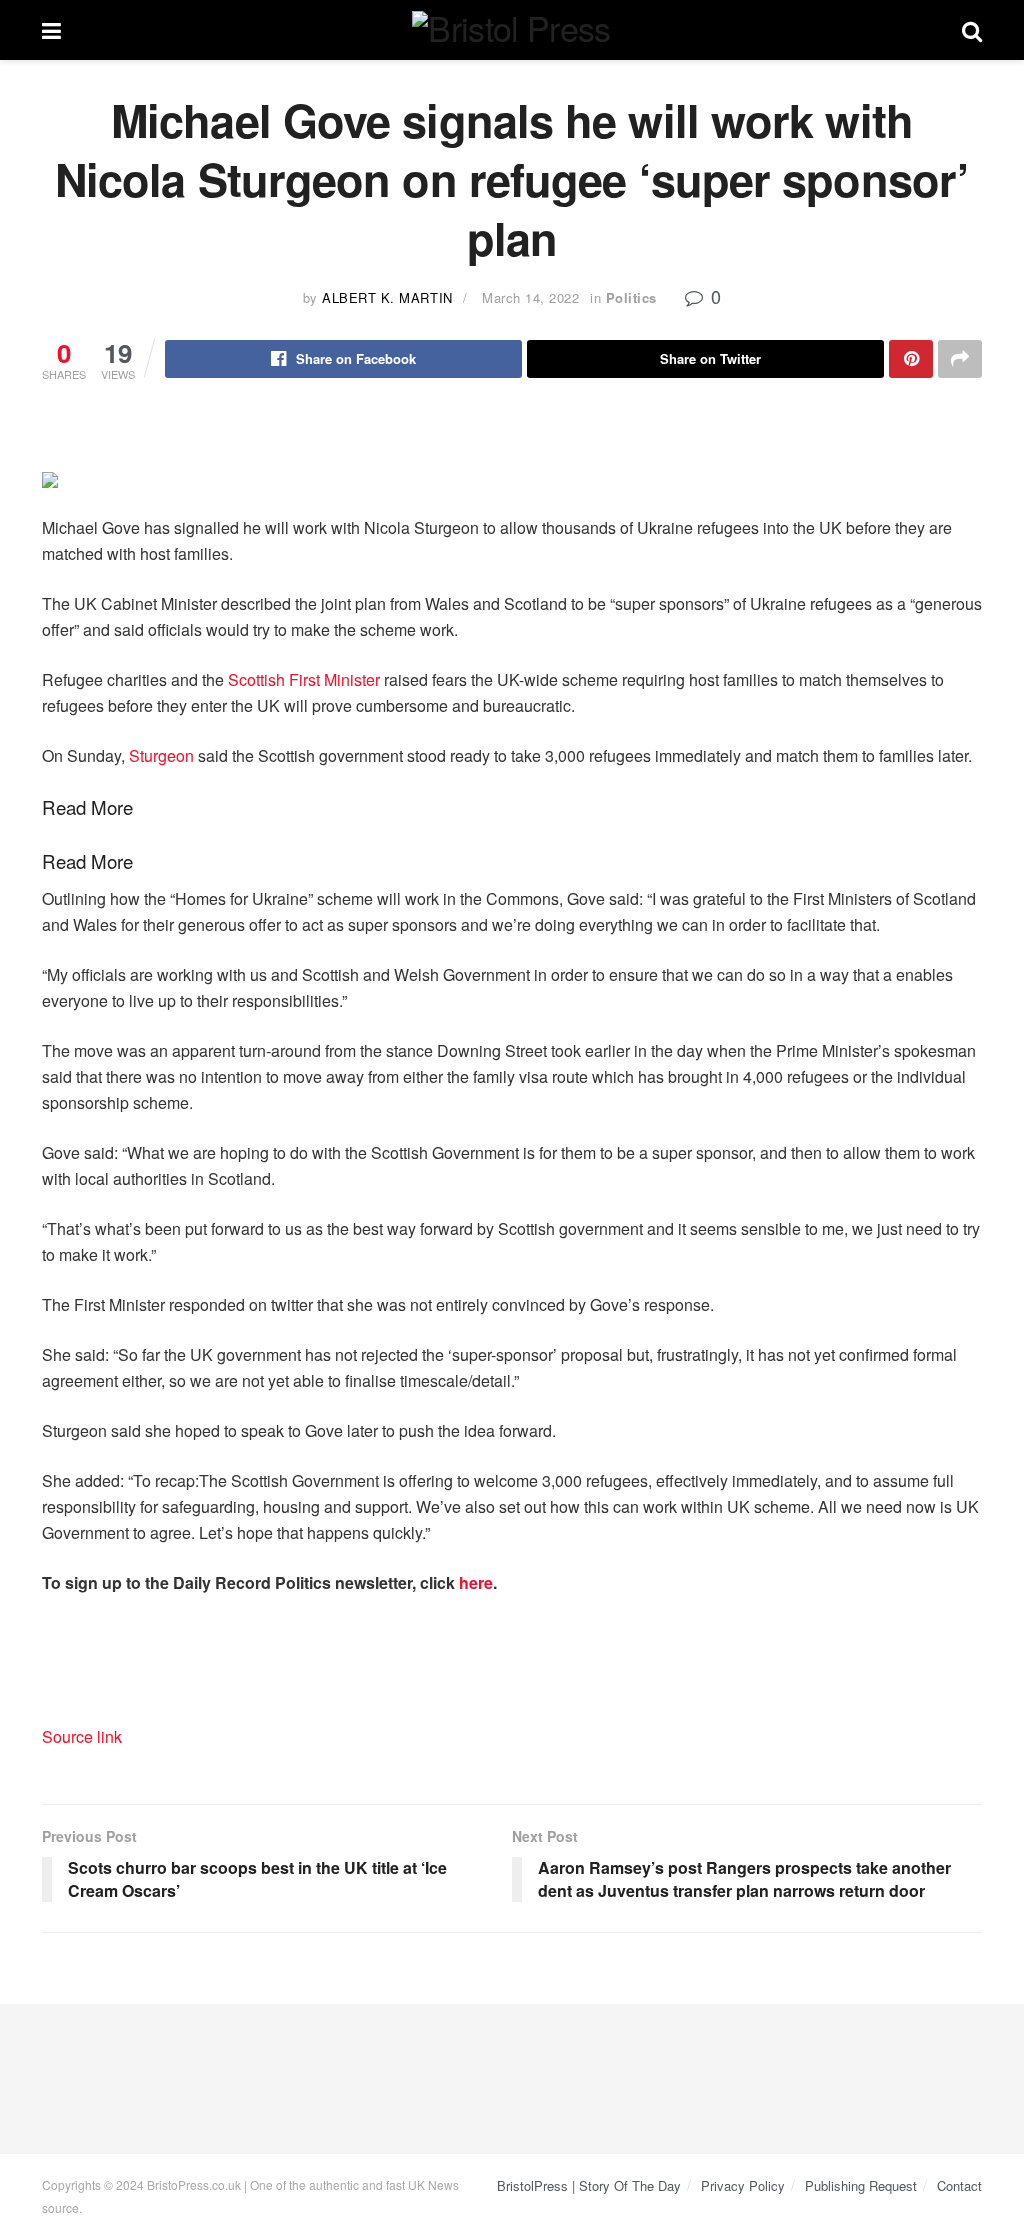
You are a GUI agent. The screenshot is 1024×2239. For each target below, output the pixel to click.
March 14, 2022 (530, 297)
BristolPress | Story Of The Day (589, 2185)
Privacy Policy (743, 2185)
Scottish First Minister (304, 679)
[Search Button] (972, 30)
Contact (959, 2185)
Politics (631, 297)
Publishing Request (861, 2185)
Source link (82, 1736)
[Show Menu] (51, 30)
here (476, 1582)
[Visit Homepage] (511, 30)
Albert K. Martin (387, 297)
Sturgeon (161, 755)
